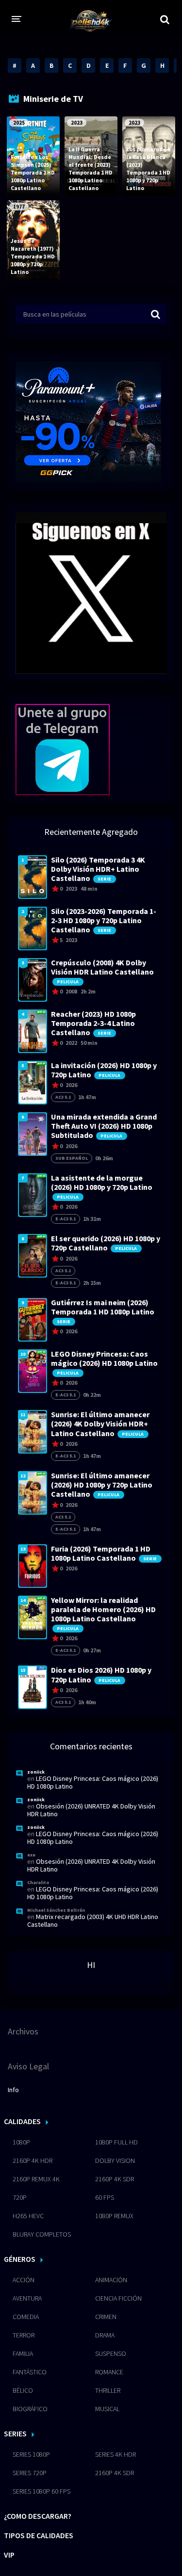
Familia (23, 2353)
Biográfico (30, 2409)
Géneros (20, 2259)
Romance (109, 2372)
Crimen (106, 2317)
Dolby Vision (115, 2160)
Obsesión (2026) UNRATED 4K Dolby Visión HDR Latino (91, 1810)
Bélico (23, 2390)
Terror (24, 2335)
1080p (21, 2142)
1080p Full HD (116, 2142)
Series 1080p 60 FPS (41, 2491)
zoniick (36, 1772)
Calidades (22, 2121)
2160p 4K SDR (115, 2179)
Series (15, 2433)
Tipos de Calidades (39, 2535)
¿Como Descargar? (38, 2516)
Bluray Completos (42, 2234)
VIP (9, 2555)
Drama (105, 2335)
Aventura (27, 2298)
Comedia (26, 2317)
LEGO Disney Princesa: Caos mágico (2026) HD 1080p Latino (93, 1782)
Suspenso (111, 2353)
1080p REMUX (114, 2216)
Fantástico (30, 2372)
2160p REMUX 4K (36, 2179)
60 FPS (105, 2197)
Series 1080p (31, 2454)
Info (13, 2090)
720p (20, 2197)
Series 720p (30, 2473)
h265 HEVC (28, 2216)
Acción (24, 2280)
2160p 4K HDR (33, 2160)
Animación (111, 2280)
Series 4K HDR (116, 2454)
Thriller (108, 2390)
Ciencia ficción (118, 2298)
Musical (107, 2409)
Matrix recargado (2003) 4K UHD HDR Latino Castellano (93, 1920)
